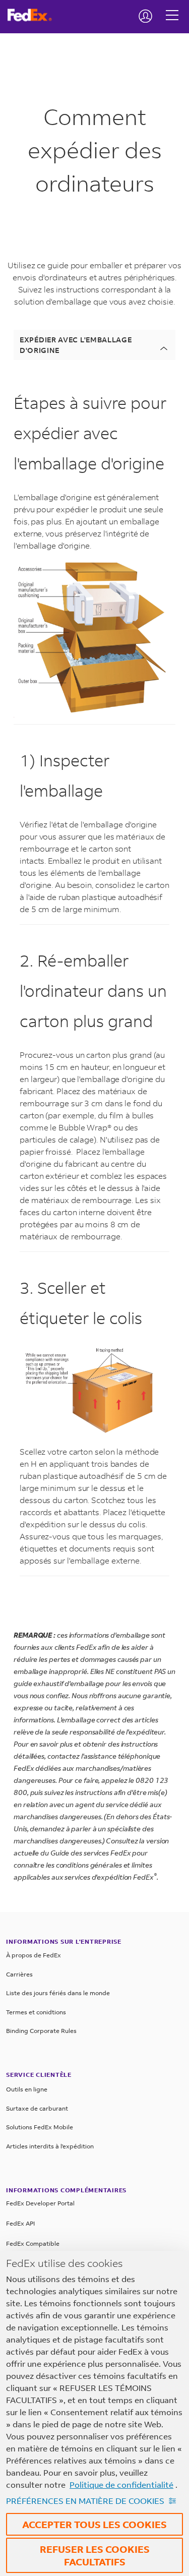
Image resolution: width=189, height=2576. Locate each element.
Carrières (19, 1974)
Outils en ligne (27, 2089)
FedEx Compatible (33, 2243)
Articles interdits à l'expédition (50, 2146)
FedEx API (20, 2223)
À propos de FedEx (34, 1955)
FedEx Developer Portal (40, 2203)
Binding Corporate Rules (41, 2031)
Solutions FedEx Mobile (40, 2127)
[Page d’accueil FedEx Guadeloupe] (34, 15)
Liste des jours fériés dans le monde (58, 1993)
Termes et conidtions (36, 2012)
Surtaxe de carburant (37, 2108)
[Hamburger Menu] (172, 8)
